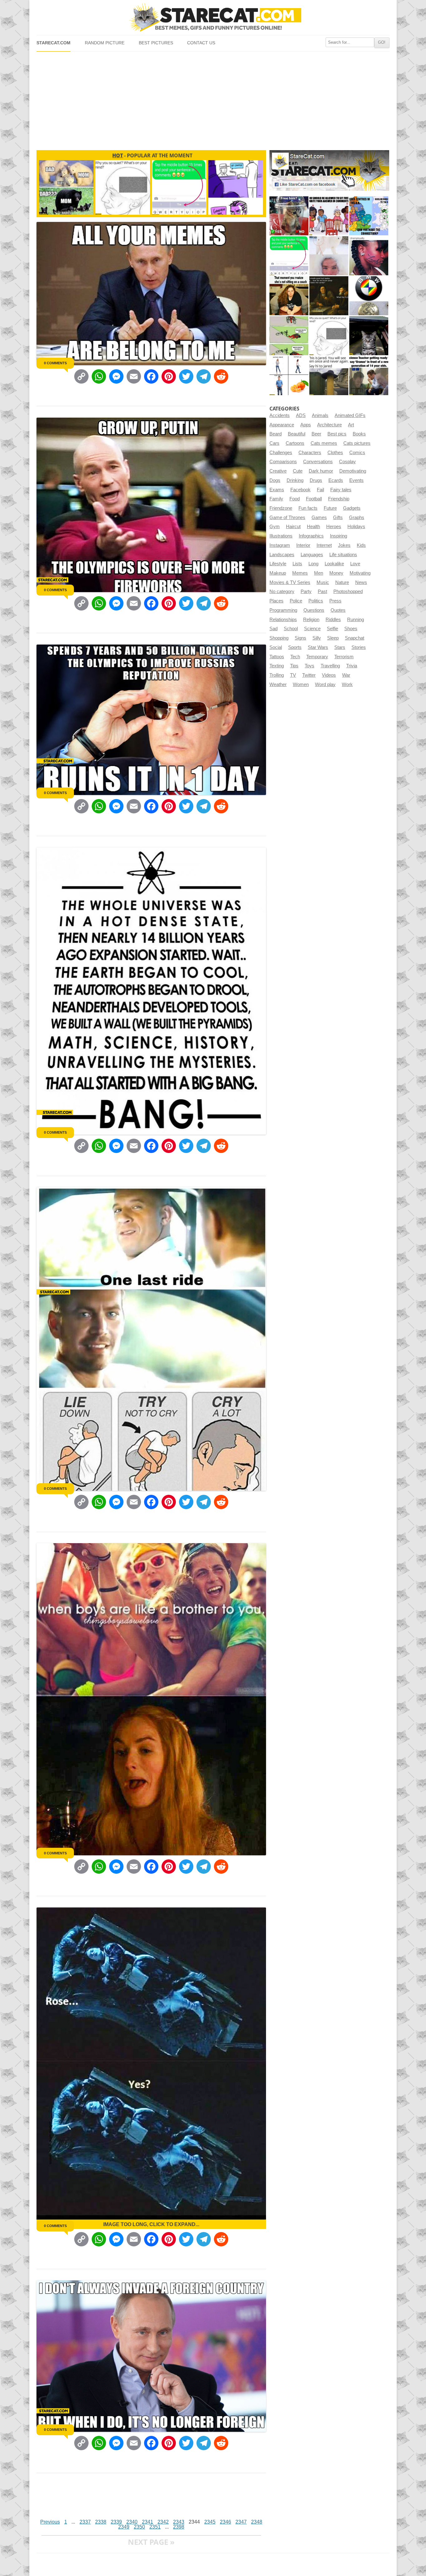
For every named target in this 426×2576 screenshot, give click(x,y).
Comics (357, 453)
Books (359, 434)
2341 (148, 2522)
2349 (124, 2527)
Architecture (329, 425)
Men (319, 573)
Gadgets (352, 508)
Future (330, 508)
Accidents (280, 415)
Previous (50, 2522)
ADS (301, 415)
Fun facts (308, 508)
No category (282, 591)
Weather (278, 684)
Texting (277, 666)
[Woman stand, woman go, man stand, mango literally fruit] (289, 376)
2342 (163, 2522)
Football (314, 499)
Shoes (351, 629)
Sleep (333, 638)
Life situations (343, 555)
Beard (276, 434)
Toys (310, 666)
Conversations (318, 462)
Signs (300, 638)
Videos (329, 675)
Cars (274, 443)
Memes (300, 573)
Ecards (336, 480)
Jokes (344, 545)
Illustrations (281, 536)
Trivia (352, 666)
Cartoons (295, 443)
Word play (325, 684)
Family (276, 499)
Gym (275, 527)
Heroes (334, 527)
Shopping (279, 638)
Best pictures (156, 43)
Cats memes (324, 443)
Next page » (151, 2542)
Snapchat (355, 638)
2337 (85, 2522)
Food (295, 499)
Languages (312, 555)
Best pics (337, 434)
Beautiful (297, 434)
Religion (311, 620)
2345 (210, 2522)
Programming (283, 610)
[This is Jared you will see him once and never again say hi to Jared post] (329, 376)
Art (351, 425)
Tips (294, 666)
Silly (317, 638)
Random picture (105, 43)
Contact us (201, 43)
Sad (274, 629)
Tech (295, 657)
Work (347, 684)
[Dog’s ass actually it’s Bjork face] (329, 256)
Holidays (356, 527)
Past (322, 591)
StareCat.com (53, 43)
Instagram (280, 545)
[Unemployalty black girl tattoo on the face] (369, 256)
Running (356, 620)
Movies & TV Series (290, 582)
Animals (320, 415)
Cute (298, 471)
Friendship (339, 499)
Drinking (295, 480)
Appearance (282, 425)
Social (276, 647)
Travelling (330, 666)
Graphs (357, 518)
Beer (316, 434)
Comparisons (283, 462)
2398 (179, 2527)
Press (335, 601)
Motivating (360, 573)
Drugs (316, 480)
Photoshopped (348, 591)
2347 (241, 2522)
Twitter (309, 675)
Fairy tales (341, 490)
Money (336, 573)
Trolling (277, 675)
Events (356, 480)
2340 (132, 2522)
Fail (320, 490)
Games (319, 518)
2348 (257, 2522)
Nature (342, 582)
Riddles (333, 620)
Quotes (338, 610)
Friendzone (281, 508)
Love (355, 564)
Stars (340, 647)
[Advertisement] (213, 98)
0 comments (55, 363)
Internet (324, 545)
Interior (303, 545)
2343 (179, 2522)
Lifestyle (278, 564)
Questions (314, 610)
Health (313, 527)
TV (293, 675)
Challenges (281, 453)
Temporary (317, 657)
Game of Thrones (287, 518)
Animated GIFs (350, 415)
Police (296, 601)
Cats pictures (357, 443)
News (361, 582)
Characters (310, 453)
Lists (297, 564)
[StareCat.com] (213, 17)
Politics (316, 601)
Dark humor (321, 471)
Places (276, 601)
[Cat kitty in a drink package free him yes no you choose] (289, 216)
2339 (116, 2522)
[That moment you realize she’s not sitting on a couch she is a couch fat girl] (289, 296)
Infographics (311, 536)
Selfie (332, 629)
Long (313, 564)
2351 (155, 2527)
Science (312, 629)
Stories (359, 647)
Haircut (293, 527)
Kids (361, 545)
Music (323, 582)
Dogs (275, 480)
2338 (101, 2522)
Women (301, 684)
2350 (139, 2527)
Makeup (278, 573)
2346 (225, 2522)
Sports (295, 647)
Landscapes (282, 555)
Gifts (338, 518)
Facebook (300, 490)
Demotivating (353, 471)
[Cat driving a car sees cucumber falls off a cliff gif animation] (369, 336)
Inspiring (339, 536)
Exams (277, 490)
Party (306, 591)
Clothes (335, 453)
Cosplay (347, 462)
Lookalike (334, 564)
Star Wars (318, 647)
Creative (278, 471)
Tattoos (277, 657)
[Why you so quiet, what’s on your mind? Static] (329, 336)
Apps (306, 425)
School (291, 629)
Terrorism (344, 657)
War (346, 675)
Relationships (283, 620)
